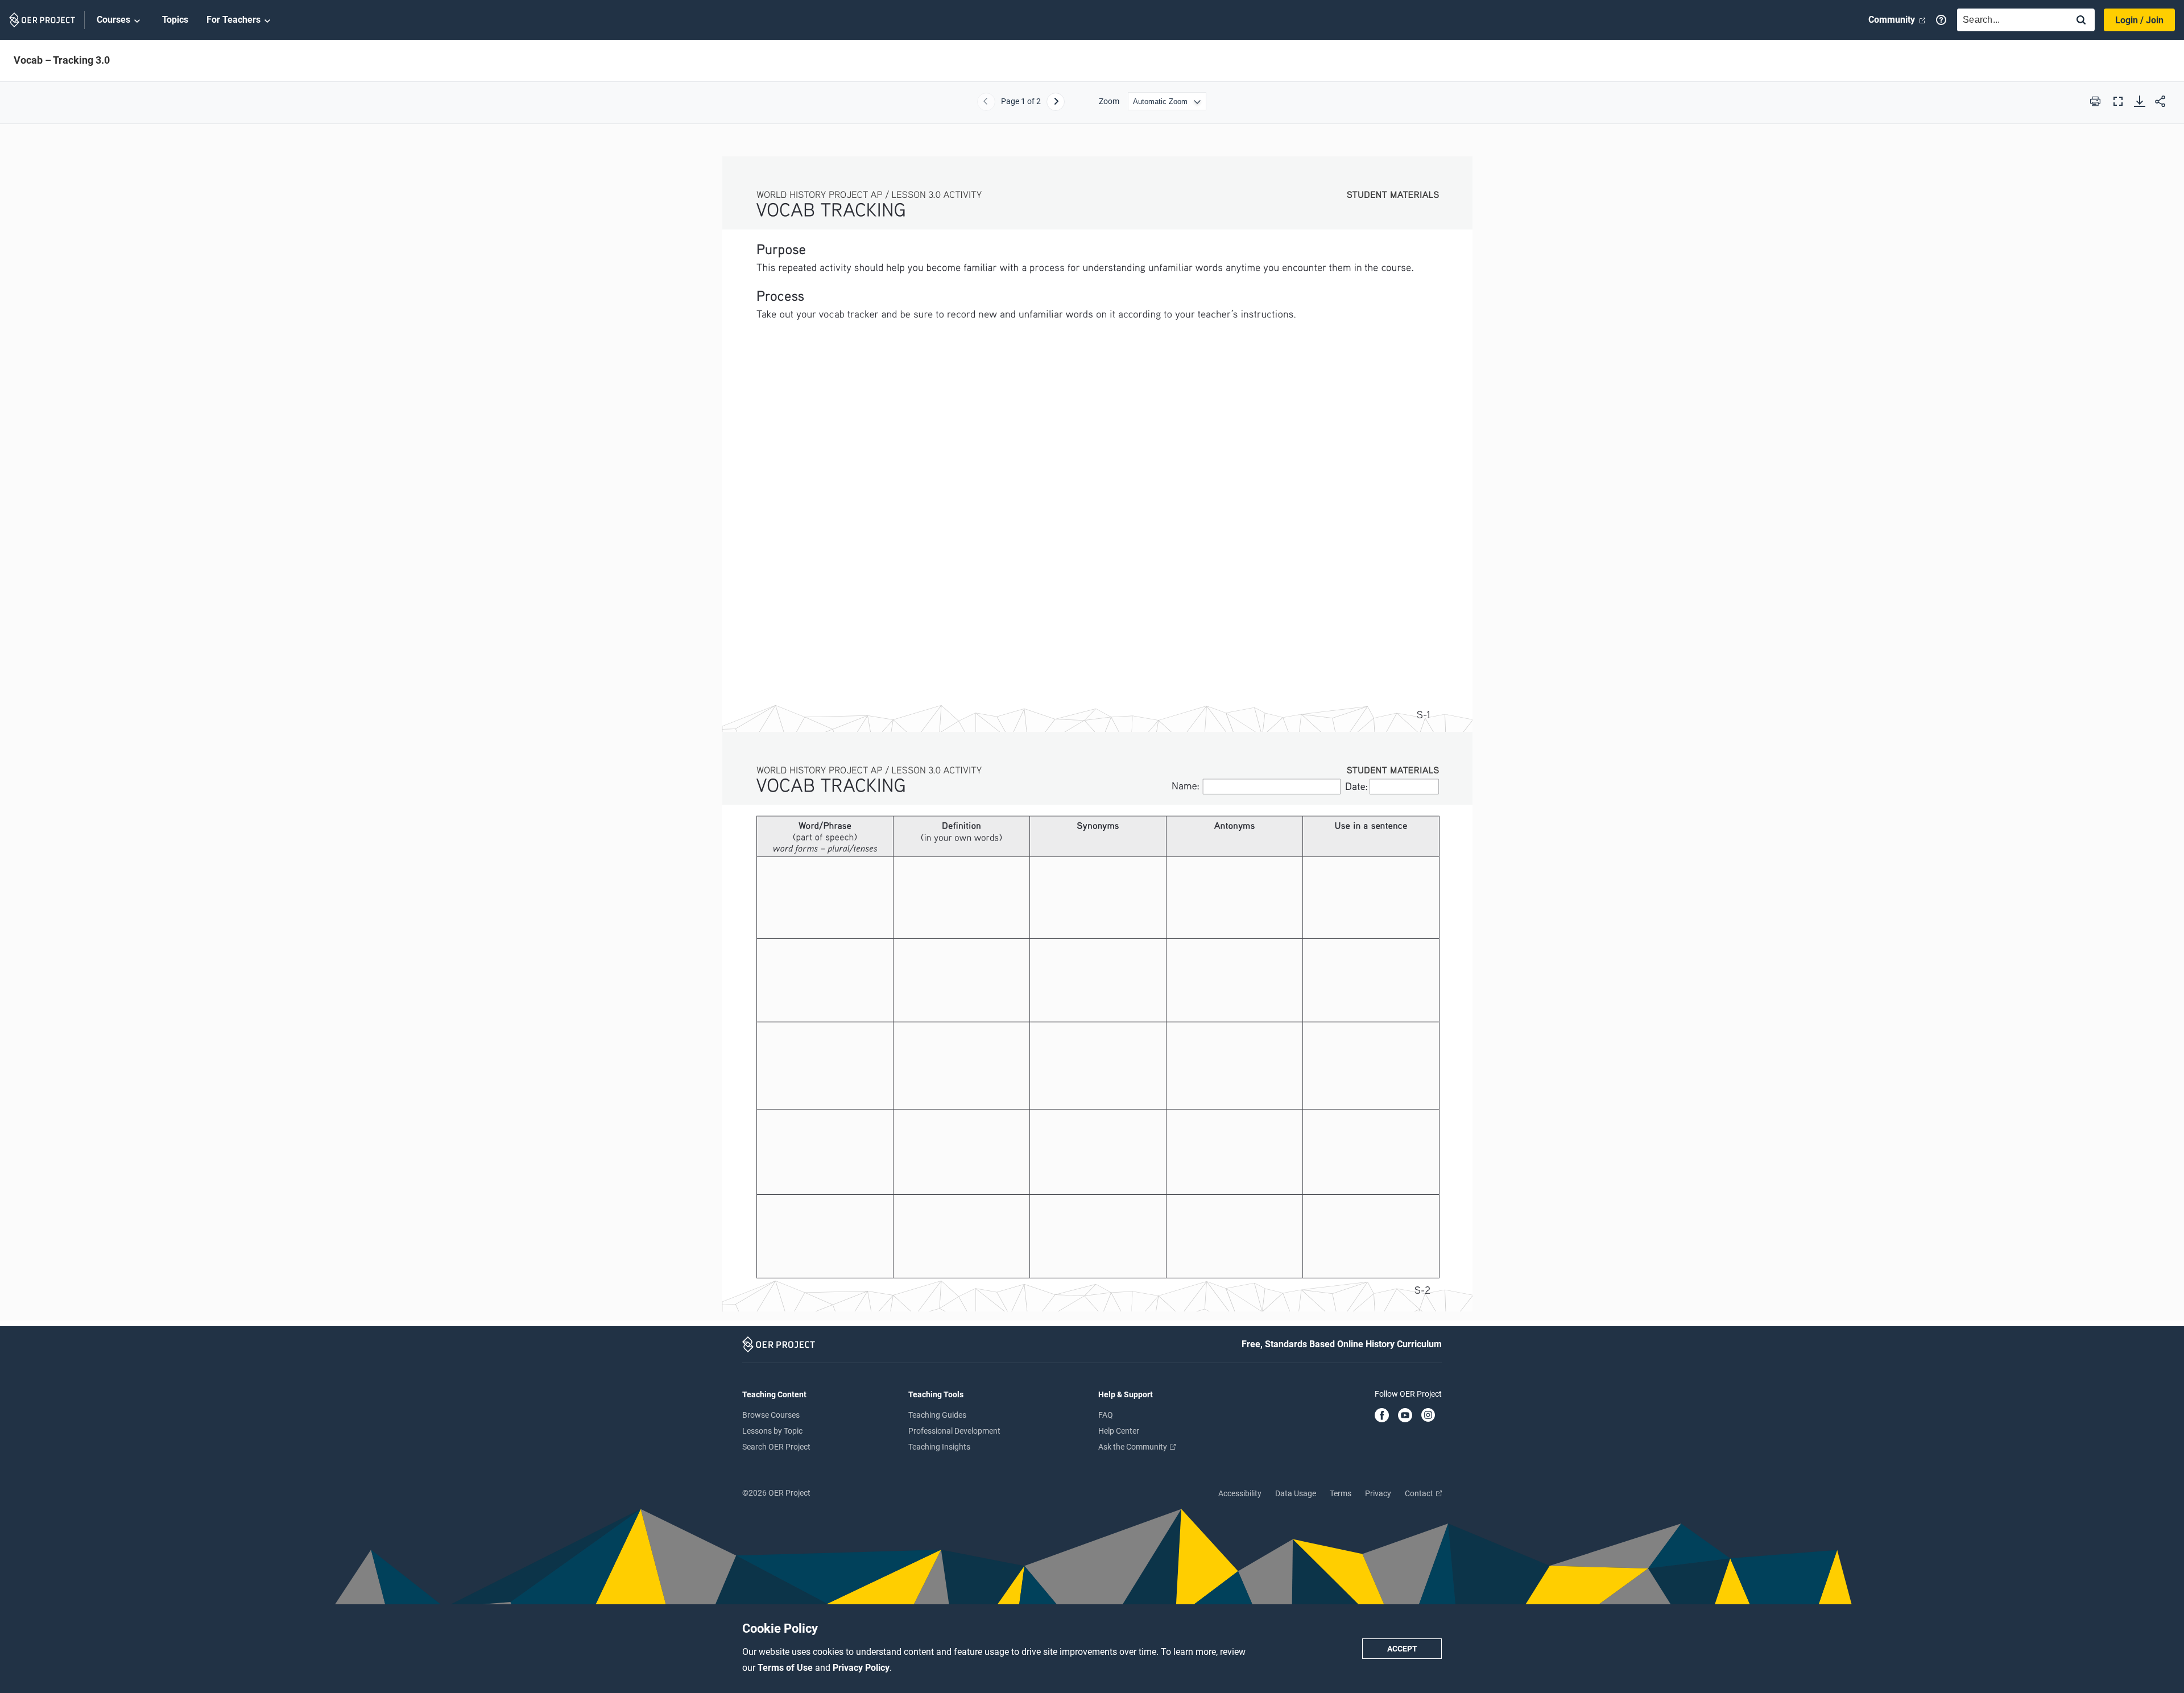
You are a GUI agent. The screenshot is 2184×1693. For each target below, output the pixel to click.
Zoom (1109, 101)
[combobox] (2010, 20)
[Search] (2081, 21)
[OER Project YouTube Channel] (1405, 1416)
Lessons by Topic (772, 1431)
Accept (1402, 1649)
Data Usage (1296, 1493)
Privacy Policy (861, 1668)
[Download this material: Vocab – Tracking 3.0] (2140, 101)
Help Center (1119, 1431)
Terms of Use (786, 1668)
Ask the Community (1134, 1447)
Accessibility (1240, 1493)
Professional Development (954, 1431)
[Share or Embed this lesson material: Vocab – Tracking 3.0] (2160, 101)
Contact (1420, 1493)
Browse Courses (771, 1415)
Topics (175, 20)
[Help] (1941, 20)
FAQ (1106, 1415)
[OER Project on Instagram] (1428, 1416)
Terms (1341, 1493)
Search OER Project (776, 1447)
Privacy (1378, 1493)
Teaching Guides (937, 1415)
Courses (113, 20)
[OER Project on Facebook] (1382, 1416)
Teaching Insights (939, 1447)
